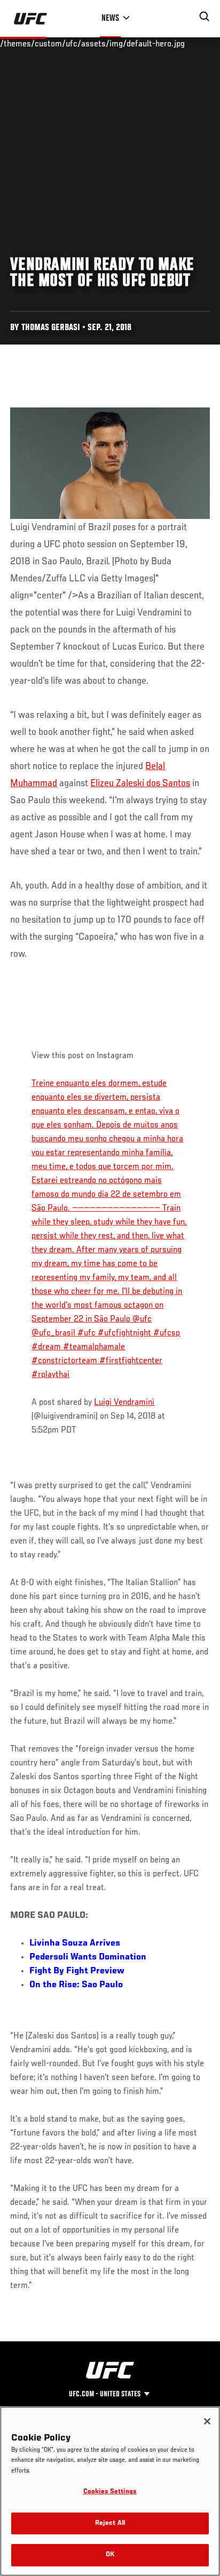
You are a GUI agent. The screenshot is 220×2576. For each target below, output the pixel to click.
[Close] (207, 2421)
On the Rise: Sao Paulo (76, 1985)
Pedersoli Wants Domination (88, 1957)
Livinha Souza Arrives (75, 1943)
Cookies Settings (110, 2492)
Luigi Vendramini (124, 1403)
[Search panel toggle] (205, 17)
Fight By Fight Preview (77, 1971)
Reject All (110, 2523)
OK (110, 2555)
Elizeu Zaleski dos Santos (140, 783)
